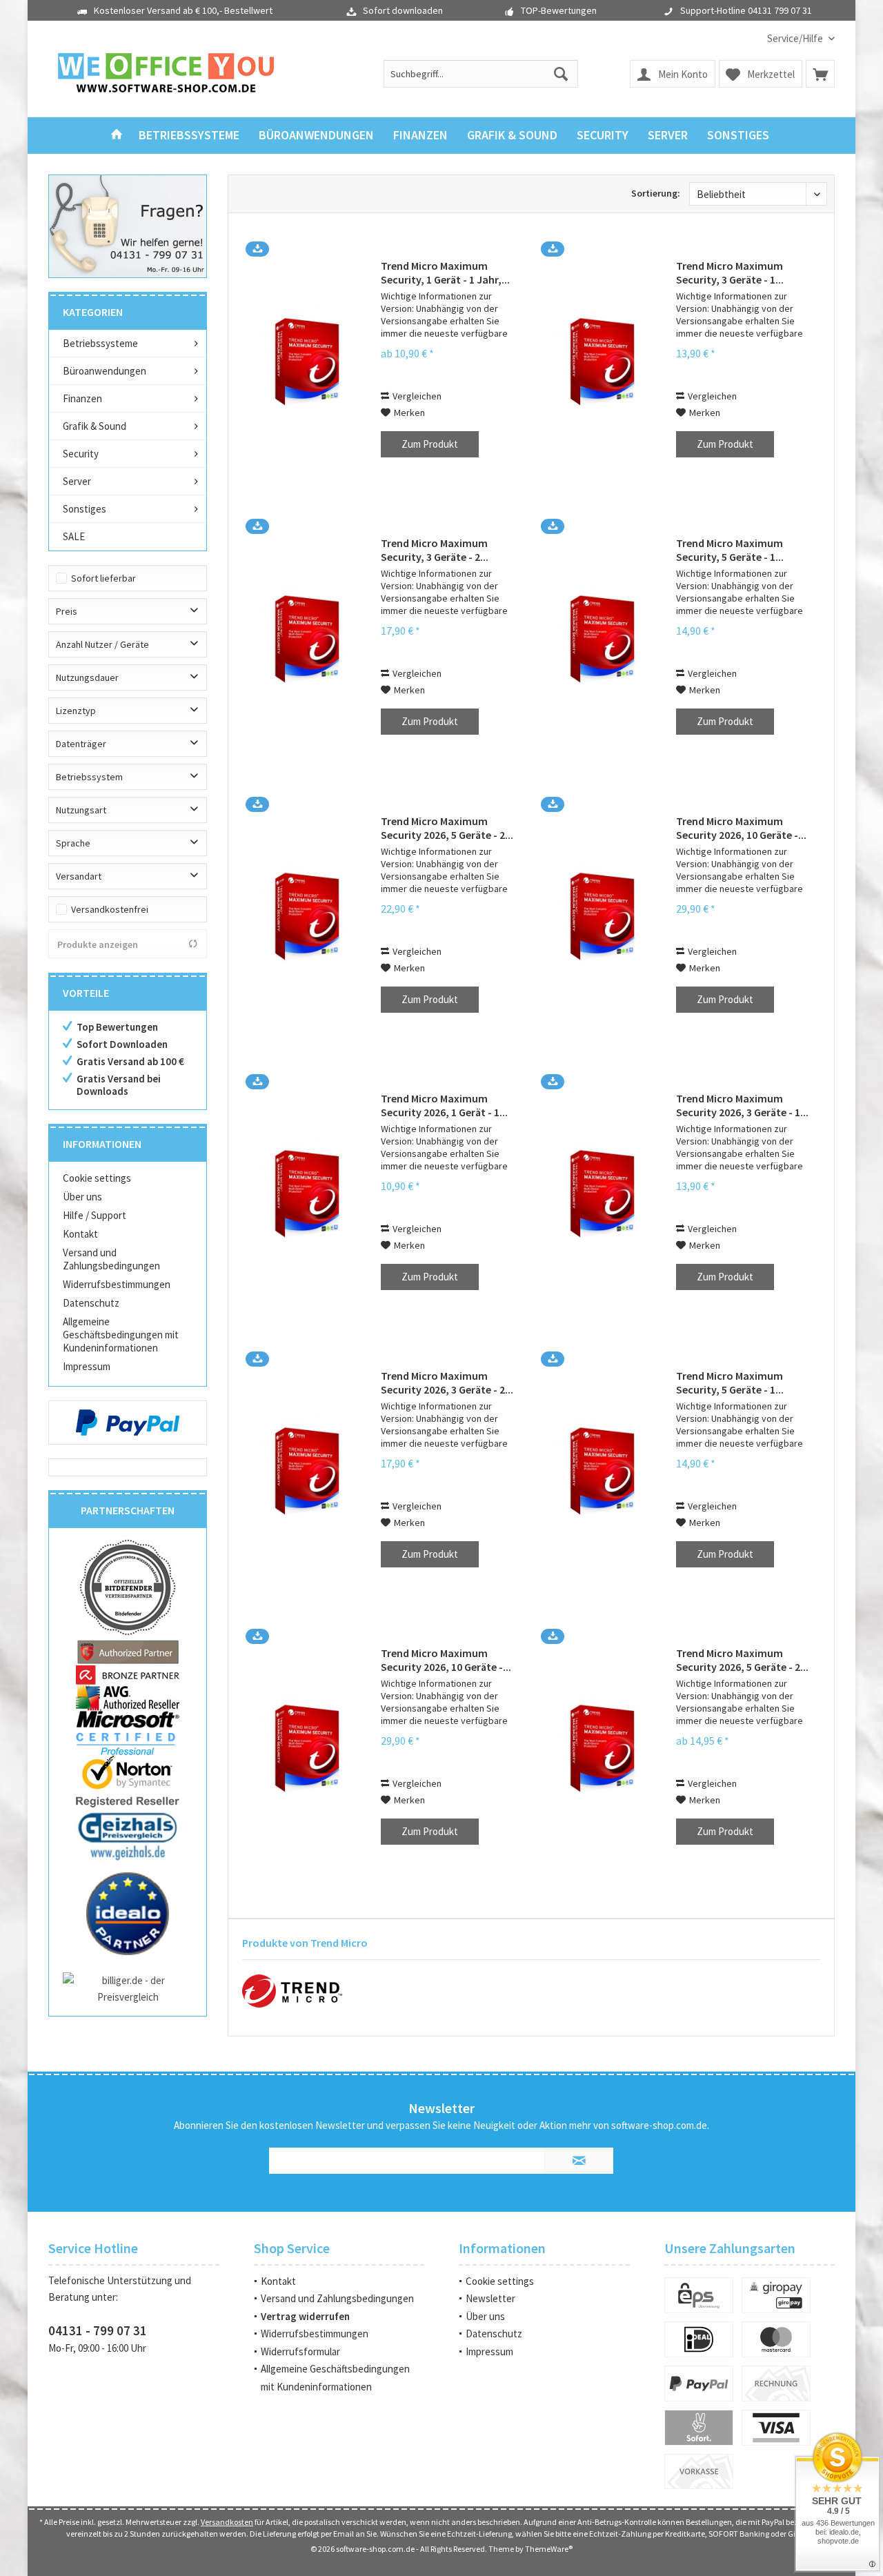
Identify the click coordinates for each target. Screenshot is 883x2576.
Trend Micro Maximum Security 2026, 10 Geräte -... (741, 828)
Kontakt (80, 1234)
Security (81, 454)
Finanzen (82, 398)
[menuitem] (796, 38)
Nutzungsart (81, 810)
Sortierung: (656, 193)
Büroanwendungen (105, 371)
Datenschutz (91, 1303)
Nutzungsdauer (87, 677)
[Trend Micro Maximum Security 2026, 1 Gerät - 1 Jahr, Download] (308, 1192)
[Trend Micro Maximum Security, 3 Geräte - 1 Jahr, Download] (604, 360)
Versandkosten (227, 2522)
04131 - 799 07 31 (98, 2330)
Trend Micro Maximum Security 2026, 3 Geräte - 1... (742, 1105)
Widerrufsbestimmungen (117, 1284)
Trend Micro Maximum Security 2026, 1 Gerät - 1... (444, 1105)
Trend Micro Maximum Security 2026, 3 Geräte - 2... (447, 1383)
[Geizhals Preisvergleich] (128, 1835)
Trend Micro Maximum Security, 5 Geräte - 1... (730, 550)
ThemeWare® (549, 2549)
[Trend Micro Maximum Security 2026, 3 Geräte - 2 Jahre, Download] (308, 1470)
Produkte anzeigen (98, 944)
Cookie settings (97, 1178)
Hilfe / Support (95, 1215)
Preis (67, 611)
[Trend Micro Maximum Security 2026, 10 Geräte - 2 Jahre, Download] (604, 915)
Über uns (82, 1197)
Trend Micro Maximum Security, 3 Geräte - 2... (435, 550)
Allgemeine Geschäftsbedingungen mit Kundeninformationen (121, 1335)
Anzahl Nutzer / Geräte (102, 644)
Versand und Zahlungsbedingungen (111, 1259)
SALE (74, 536)
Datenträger (81, 744)
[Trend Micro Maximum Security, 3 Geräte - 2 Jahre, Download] (308, 637)
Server (77, 481)
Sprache (73, 843)
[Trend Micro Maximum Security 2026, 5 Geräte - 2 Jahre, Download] (308, 915)
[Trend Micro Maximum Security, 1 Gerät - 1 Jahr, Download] (308, 360)
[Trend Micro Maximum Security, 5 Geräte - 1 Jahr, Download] (604, 637)
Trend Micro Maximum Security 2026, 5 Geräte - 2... (447, 828)
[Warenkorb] (820, 74)
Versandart (79, 876)
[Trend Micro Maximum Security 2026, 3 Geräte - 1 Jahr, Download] (604, 1192)
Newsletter (490, 2298)
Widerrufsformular (300, 2351)
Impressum (87, 1366)
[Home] (117, 136)
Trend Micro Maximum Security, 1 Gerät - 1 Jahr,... (445, 273)
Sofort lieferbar (103, 578)
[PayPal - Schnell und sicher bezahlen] (128, 1423)
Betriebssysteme (100, 343)
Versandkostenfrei (110, 909)
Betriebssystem (89, 777)
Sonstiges (85, 509)
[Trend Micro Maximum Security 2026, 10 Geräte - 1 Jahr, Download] (308, 1747)
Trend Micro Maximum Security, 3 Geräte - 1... (730, 273)
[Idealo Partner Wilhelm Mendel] (128, 1914)
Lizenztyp (76, 711)
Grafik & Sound (95, 426)
